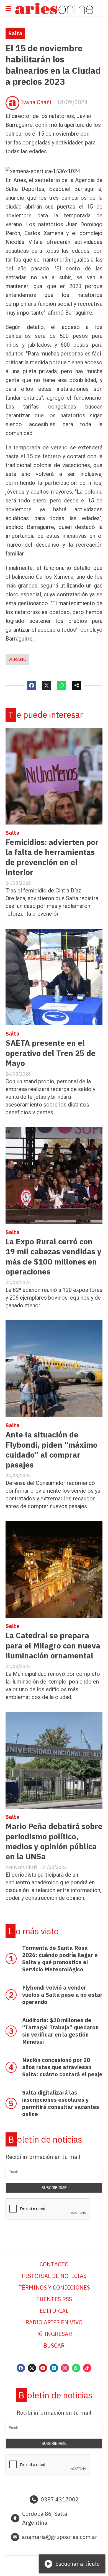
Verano (17, 659)
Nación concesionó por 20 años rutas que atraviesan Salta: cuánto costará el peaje (62, 2067)
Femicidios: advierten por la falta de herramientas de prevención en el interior (52, 857)
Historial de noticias (54, 2276)
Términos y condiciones (54, 2287)
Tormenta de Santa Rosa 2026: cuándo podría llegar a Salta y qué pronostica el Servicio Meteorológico (60, 1959)
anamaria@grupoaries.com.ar (60, 2537)
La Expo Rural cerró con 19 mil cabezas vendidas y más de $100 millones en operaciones (53, 1257)
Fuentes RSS (54, 2299)
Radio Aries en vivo (54, 2322)
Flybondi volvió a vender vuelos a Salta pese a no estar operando (62, 1995)
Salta (15, 33)
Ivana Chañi (36, 102)
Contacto (54, 2264)
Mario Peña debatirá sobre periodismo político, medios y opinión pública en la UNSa (54, 1841)
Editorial (54, 2311)
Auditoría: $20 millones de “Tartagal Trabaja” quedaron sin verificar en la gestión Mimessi (60, 2031)
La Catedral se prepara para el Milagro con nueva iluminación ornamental (53, 1645)
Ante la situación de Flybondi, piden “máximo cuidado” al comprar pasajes (52, 1450)
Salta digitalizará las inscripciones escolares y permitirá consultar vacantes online (61, 2103)
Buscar (54, 2345)
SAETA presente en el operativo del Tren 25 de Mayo (51, 1053)
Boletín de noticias (45, 2139)
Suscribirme (54, 2188)
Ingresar (58, 2334)
